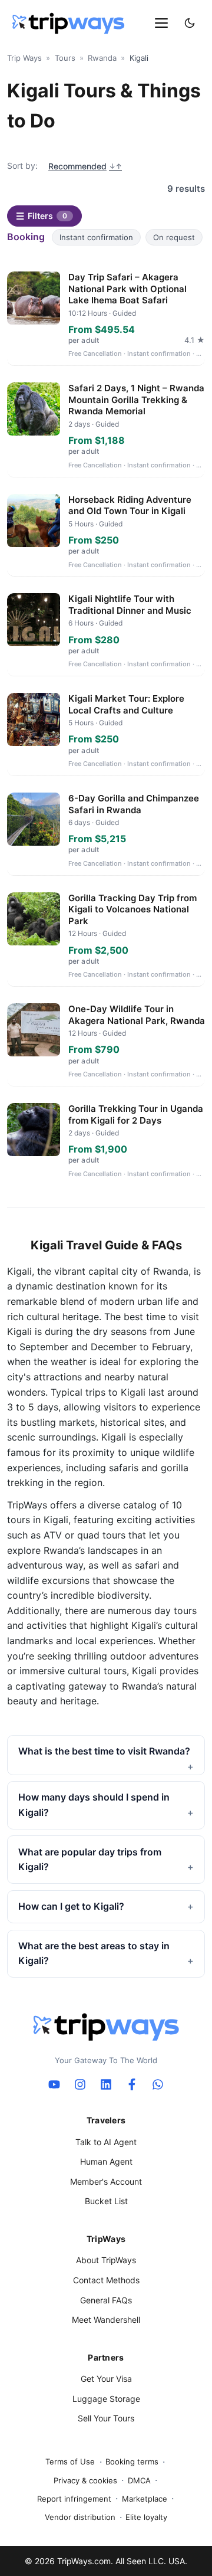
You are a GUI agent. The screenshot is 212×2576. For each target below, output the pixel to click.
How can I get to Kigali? (71, 1906)
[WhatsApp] (158, 2084)
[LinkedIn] (106, 2084)
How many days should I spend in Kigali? (94, 1805)
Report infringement (74, 2499)
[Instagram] (80, 2084)
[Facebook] (132, 2084)
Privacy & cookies (85, 2480)
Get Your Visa (106, 2379)
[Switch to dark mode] (190, 23)
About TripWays (106, 2260)
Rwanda (102, 58)
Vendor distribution (80, 2517)
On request (174, 237)
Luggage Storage (106, 2399)
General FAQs (106, 2300)
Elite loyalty (146, 2517)
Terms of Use (70, 2462)
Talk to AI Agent (106, 2142)
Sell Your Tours (106, 2418)
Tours (65, 58)
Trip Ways (24, 58)
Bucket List (106, 2201)
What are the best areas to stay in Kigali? (94, 1953)
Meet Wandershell (106, 2320)
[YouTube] (54, 2084)
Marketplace (145, 2499)
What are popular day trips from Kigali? (90, 1860)
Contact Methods (106, 2280)
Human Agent (106, 2161)
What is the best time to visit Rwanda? (104, 1751)
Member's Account (106, 2181)
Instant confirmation (96, 237)
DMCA (139, 2480)
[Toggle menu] (161, 23)
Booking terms (132, 2462)
